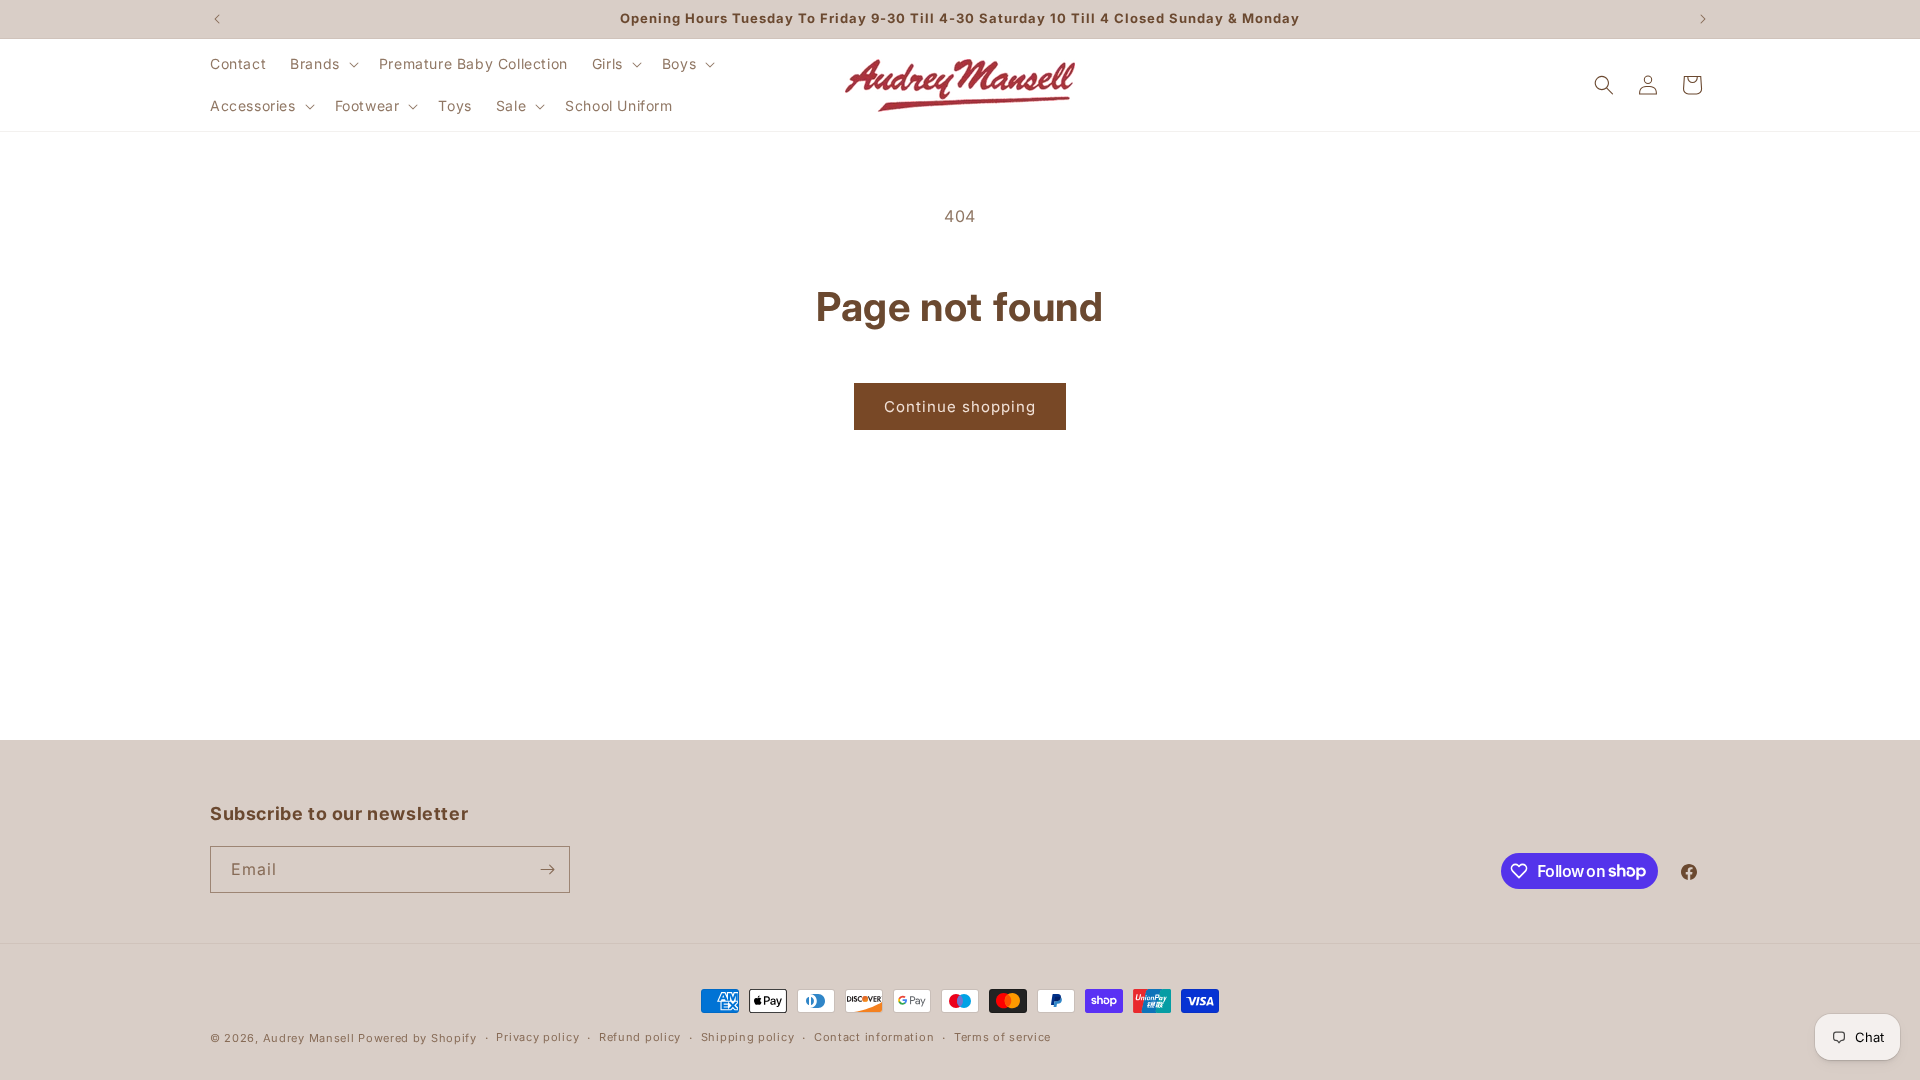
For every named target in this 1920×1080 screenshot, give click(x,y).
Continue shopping (960, 406)
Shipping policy (748, 1037)
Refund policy (640, 1037)
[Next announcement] (1703, 19)
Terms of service (1002, 1037)
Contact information (874, 1037)
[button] (322, 64)
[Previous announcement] (217, 19)
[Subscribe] (547, 869)
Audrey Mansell (309, 1038)
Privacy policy (537, 1037)
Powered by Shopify (417, 1038)
